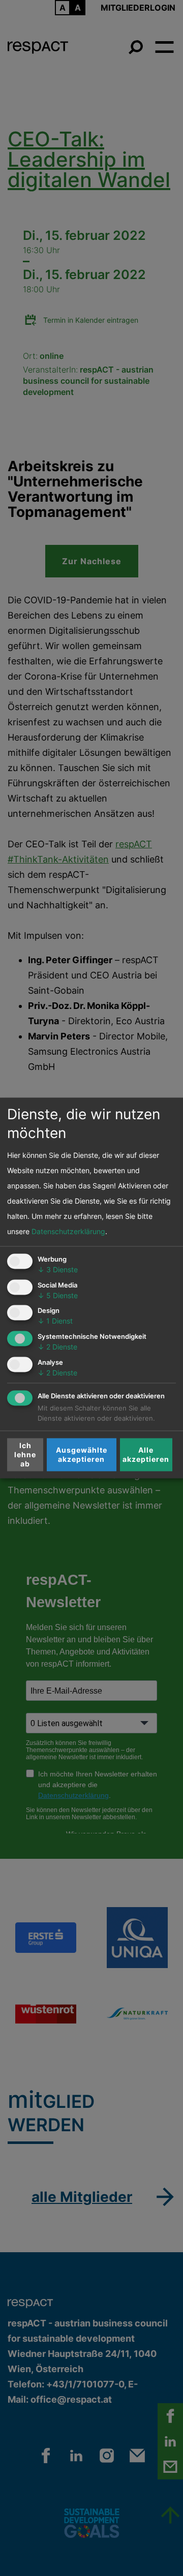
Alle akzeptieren (146, 1454)
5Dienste (58, 1295)
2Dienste (57, 1347)
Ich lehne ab (25, 1454)
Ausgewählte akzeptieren (82, 1454)
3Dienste (58, 1269)
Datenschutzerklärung (68, 1231)
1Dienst (55, 1321)
